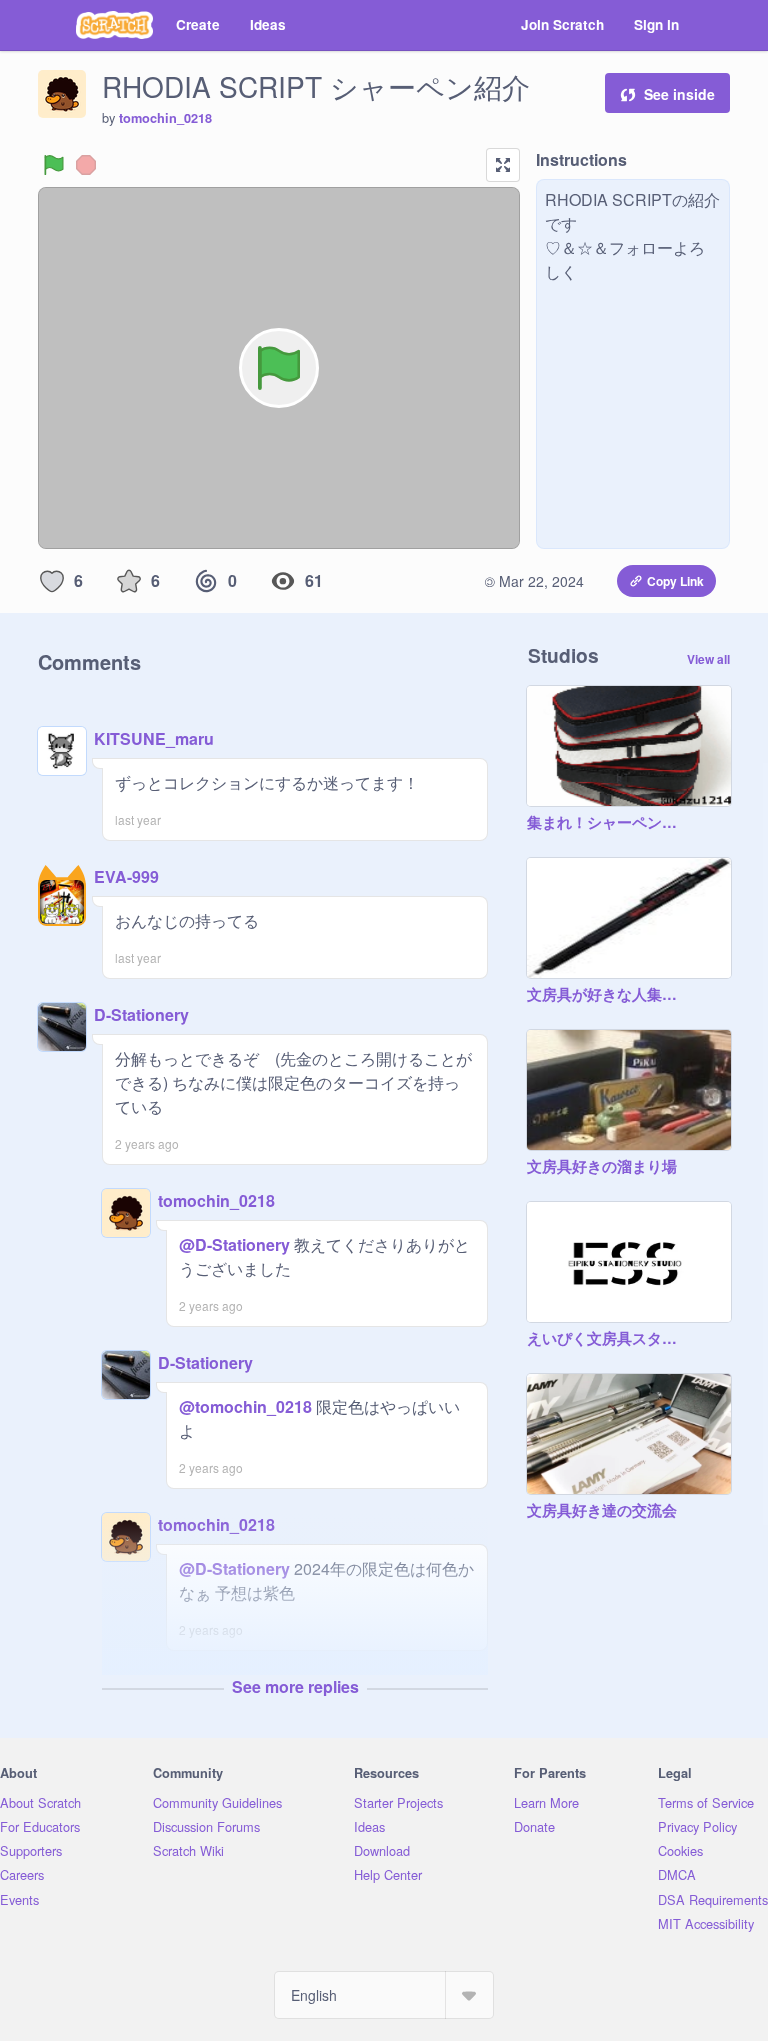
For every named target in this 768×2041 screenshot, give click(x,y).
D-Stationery (141, 1014)
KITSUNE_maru (154, 738)
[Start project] (54, 165)
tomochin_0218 (165, 118)
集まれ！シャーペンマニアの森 (609, 823)
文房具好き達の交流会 (602, 1511)
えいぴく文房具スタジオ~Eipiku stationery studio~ (609, 1339)
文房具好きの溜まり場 (602, 1167)
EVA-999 (126, 876)
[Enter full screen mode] (503, 165)
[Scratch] (114, 25)
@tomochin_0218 (245, 1406)
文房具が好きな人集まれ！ (609, 995)
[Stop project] (86, 165)
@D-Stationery (234, 1244)
